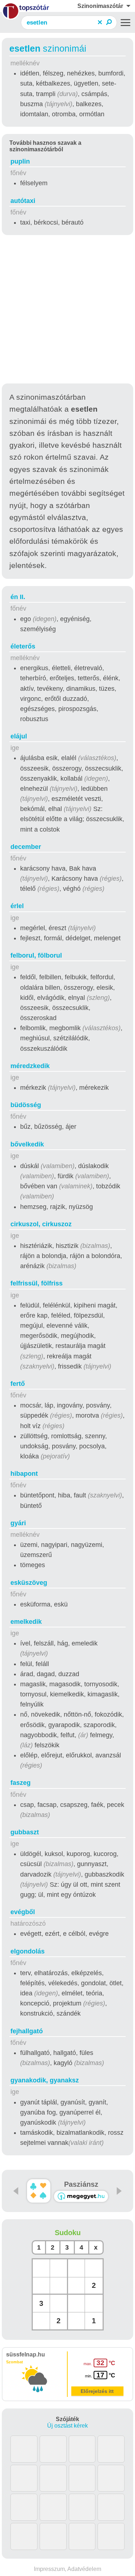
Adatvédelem (84, 2569)
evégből (23, 1912)
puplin (20, 161)
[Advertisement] (67, 310)
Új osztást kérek (67, 2426)
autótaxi (23, 201)
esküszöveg (29, 1583)
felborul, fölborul (36, 955)
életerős (23, 646)
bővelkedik (27, 1144)
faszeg (21, 1783)
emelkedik (26, 1622)
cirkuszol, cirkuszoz (41, 1224)
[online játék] (81, 2196)
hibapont (24, 1474)
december (26, 847)
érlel (17, 906)
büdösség (26, 1105)
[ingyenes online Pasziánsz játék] (39, 2191)
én (18, 597)
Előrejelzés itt (97, 2391)
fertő (18, 1384)
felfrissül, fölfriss (37, 1283)
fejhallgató (27, 2031)
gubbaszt (25, 1832)
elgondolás (28, 1951)
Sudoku (68, 2233)
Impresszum (49, 2569)
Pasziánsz (81, 2184)
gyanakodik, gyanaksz (45, 2080)
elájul (19, 736)
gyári (18, 1523)
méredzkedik (30, 1066)
